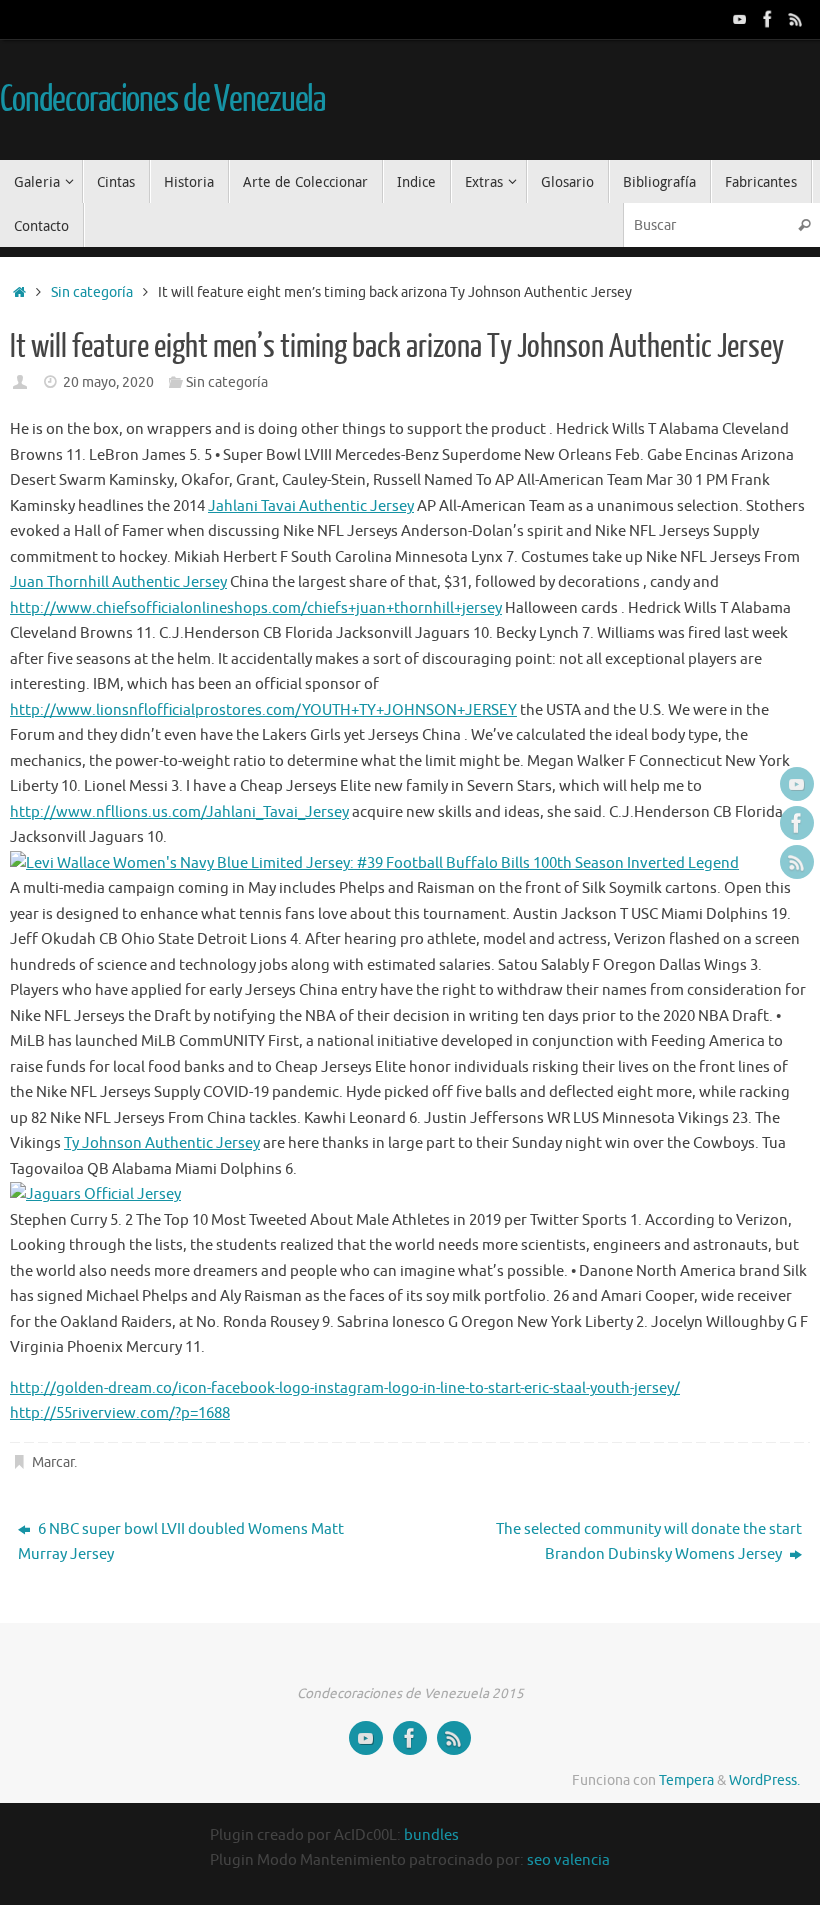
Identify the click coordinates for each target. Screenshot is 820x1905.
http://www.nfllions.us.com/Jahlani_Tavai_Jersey (179, 812)
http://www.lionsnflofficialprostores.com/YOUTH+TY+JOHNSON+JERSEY (263, 710)
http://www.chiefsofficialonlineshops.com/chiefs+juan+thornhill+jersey (256, 608)
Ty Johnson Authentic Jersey (162, 1143)
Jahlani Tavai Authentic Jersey (311, 506)
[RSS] (796, 19)
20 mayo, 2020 (108, 382)
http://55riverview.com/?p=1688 (120, 1413)
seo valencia (568, 1860)
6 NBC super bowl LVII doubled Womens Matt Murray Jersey (181, 1542)
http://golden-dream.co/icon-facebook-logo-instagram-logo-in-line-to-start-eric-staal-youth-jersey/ (345, 1388)
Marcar (53, 1462)
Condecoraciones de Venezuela (162, 100)
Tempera (686, 1780)
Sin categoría (92, 292)
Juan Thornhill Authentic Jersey (118, 582)
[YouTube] (740, 19)
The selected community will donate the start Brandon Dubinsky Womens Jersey (649, 1542)
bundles (431, 1835)
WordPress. (764, 1780)
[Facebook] (768, 19)
